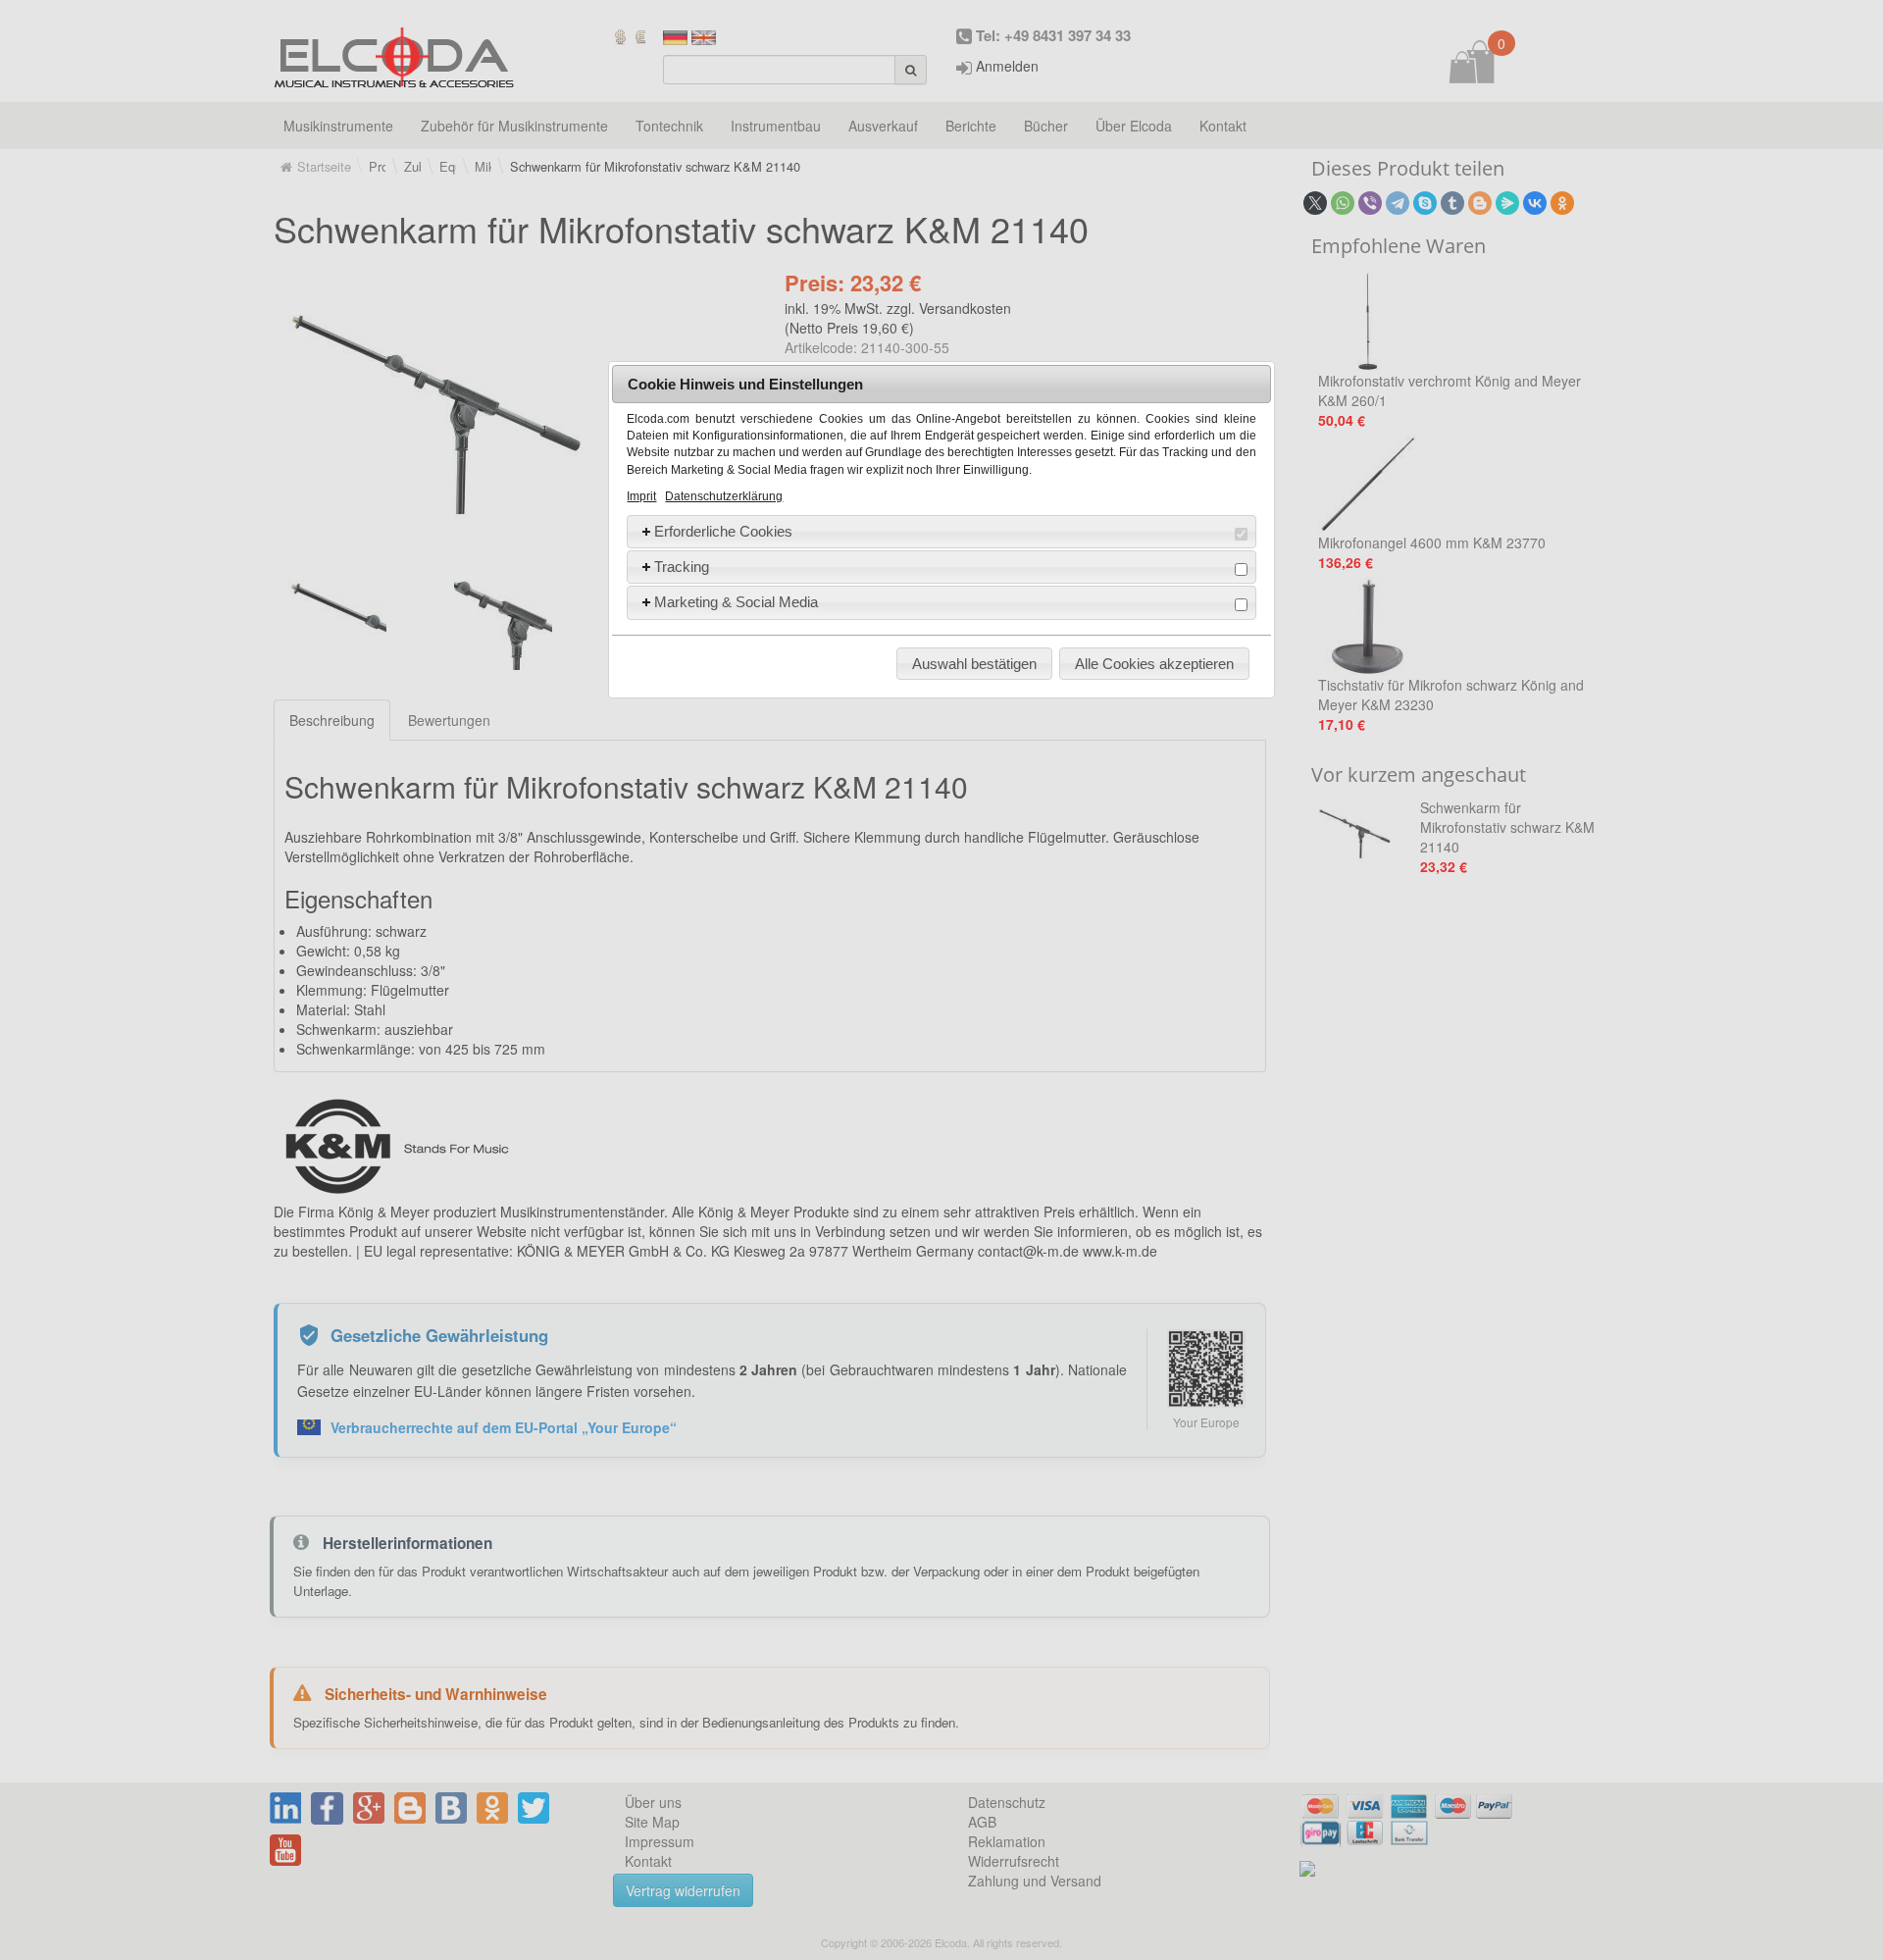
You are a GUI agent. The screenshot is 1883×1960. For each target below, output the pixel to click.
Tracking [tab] (682, 567)
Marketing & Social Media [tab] (736, 602)
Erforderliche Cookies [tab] (723, 531)
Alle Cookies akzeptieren (1154, 664)
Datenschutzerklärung (724, 496)
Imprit (641, 496)
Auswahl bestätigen (974, 664)
